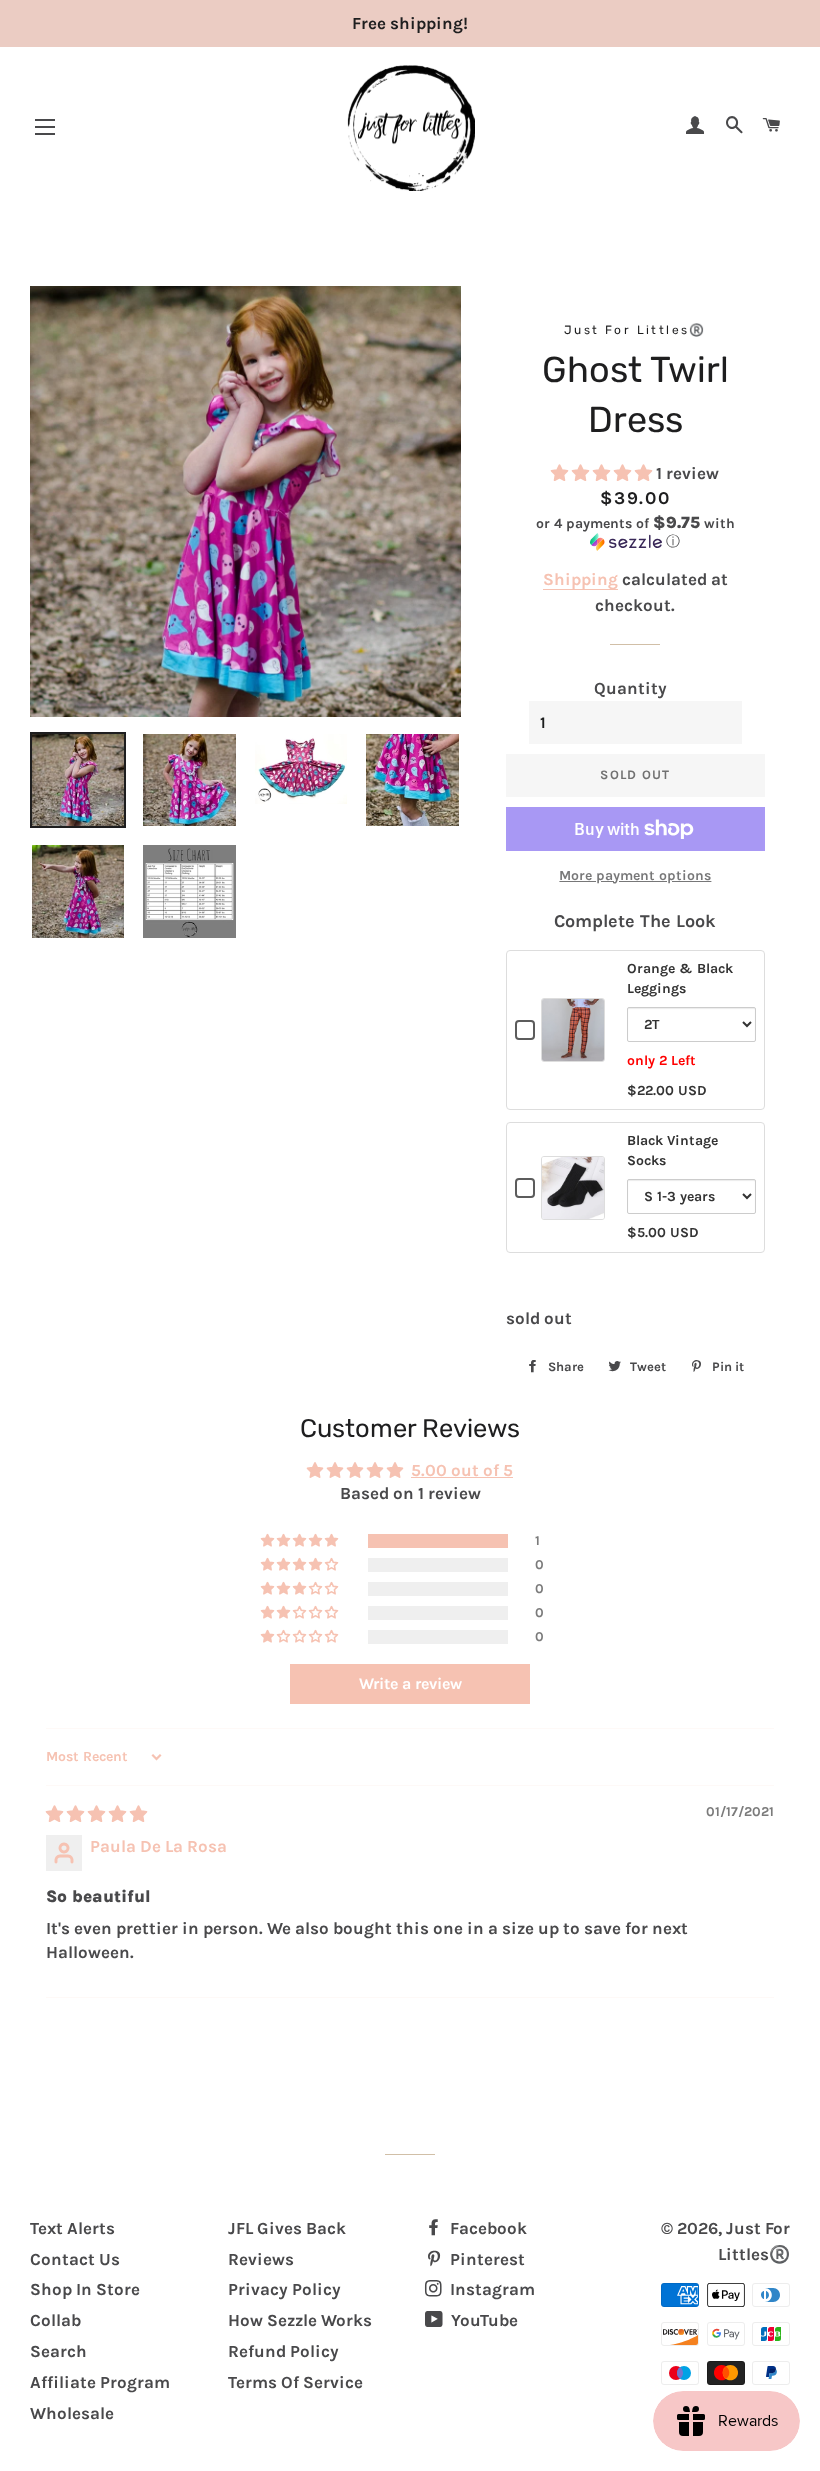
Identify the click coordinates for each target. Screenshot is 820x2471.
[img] (96, 1814)
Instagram (490, 2289)
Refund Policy (283, 2351)
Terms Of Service (295, 2382)
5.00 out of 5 (462, 1470)
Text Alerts (72, 2228)
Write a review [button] (410, 1683)
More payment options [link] (635, 875)
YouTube (482, 2320)
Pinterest (485, 2259)
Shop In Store (85, 2289)
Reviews (261, 2259)
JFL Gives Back (287, 2228)
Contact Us (75, 2259)
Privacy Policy (284, 2289)
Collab (55, 2320)
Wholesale (72, 2413)
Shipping (580, 579)
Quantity (630, 688)
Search (58, 2351)
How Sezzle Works (300, 2320)
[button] (603, 473)
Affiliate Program (100, 2382)
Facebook (486, 2228)
